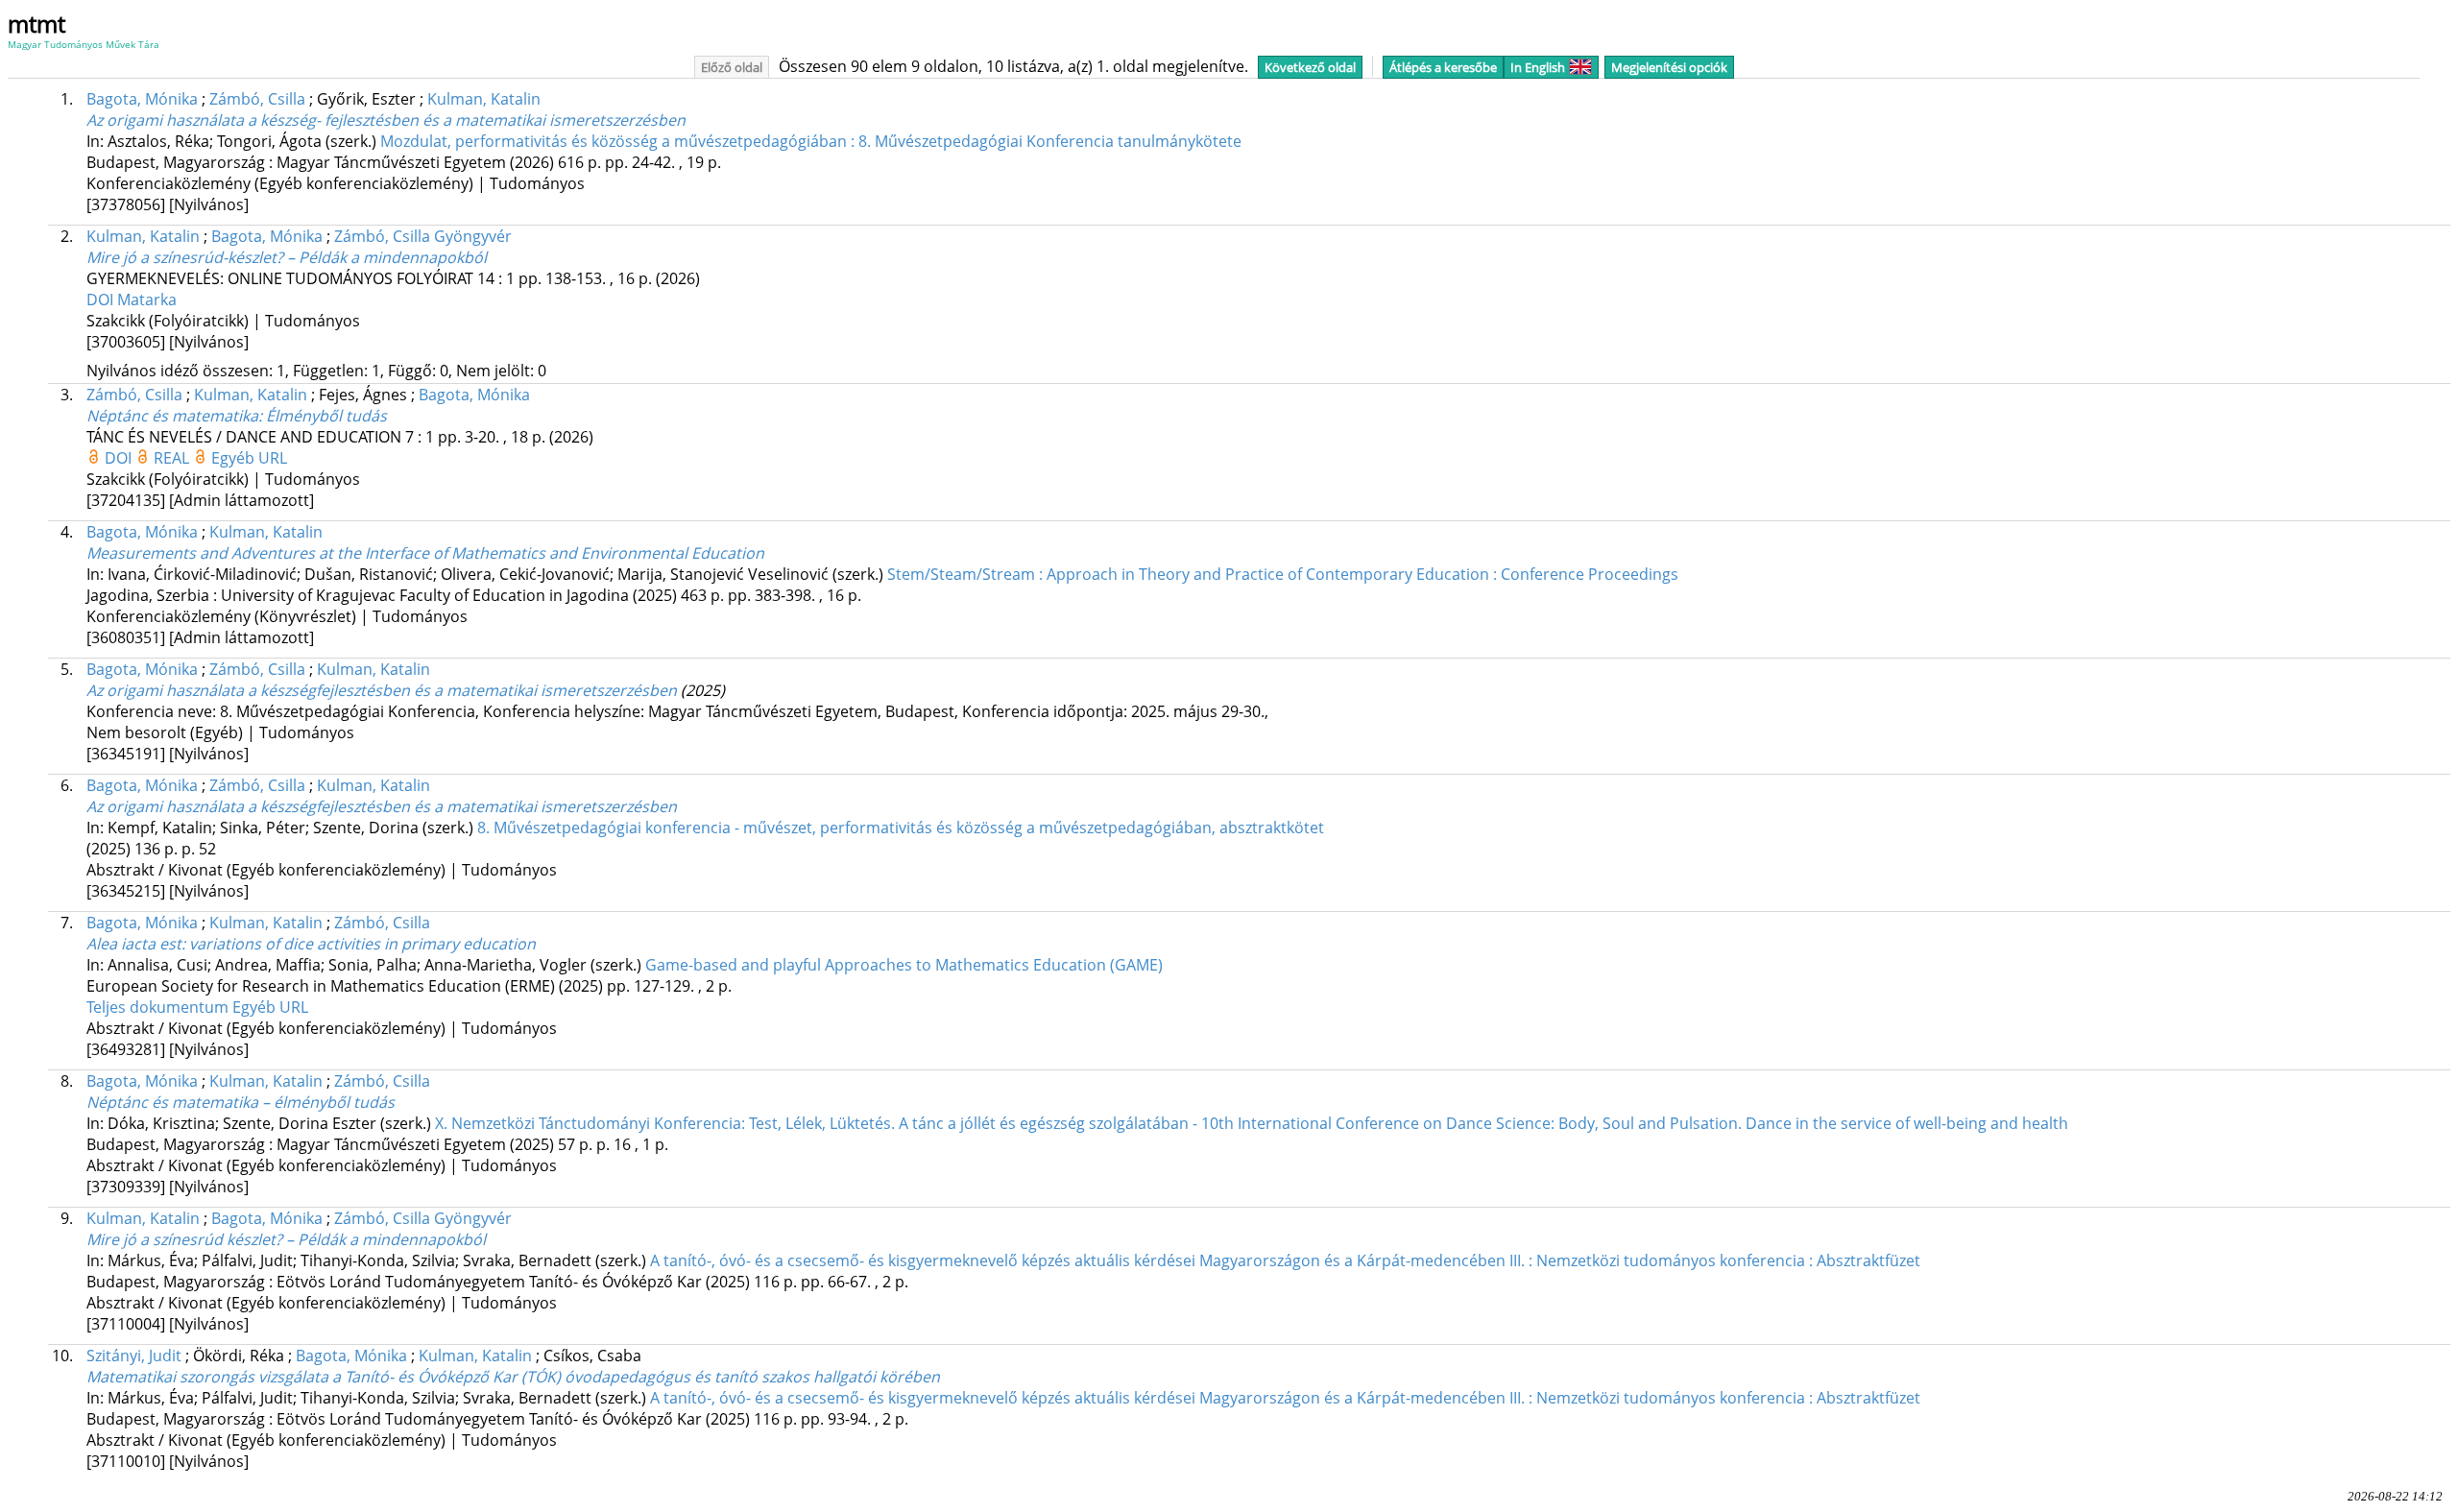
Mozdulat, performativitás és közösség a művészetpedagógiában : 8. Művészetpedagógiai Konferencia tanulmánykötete (811, 141)
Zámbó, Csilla (257, 99)
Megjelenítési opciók (1669, 67)
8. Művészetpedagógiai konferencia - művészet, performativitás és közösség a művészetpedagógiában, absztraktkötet (901, 828)
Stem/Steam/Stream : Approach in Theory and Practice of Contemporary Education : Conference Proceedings (1283, 574)
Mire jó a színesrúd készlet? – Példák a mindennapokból (286, 1239)
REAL (173, 458)
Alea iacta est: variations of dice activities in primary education (311, 944)
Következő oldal (1310, 67)
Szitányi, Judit (134, 1356)
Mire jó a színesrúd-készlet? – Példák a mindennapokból (287, 257)
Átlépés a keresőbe (1443, 67)
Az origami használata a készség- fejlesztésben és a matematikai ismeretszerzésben (386, 120)
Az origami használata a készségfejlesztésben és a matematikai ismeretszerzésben (382, 690)
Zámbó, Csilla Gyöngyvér (423, 236)
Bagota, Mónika (142, 99)
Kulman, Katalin (484, 99)
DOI (102, 300)
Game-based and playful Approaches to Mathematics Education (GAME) (904, 965)
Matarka (147, 300)
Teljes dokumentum (159, 1007)
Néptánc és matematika (237, 416)
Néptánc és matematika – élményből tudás (241, 1102)
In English (1538, 67)
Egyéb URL (249, 458)
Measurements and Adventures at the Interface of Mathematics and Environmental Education (425, 553)
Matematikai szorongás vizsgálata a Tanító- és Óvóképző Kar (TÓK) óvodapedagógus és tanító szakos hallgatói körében (513, 1377)
